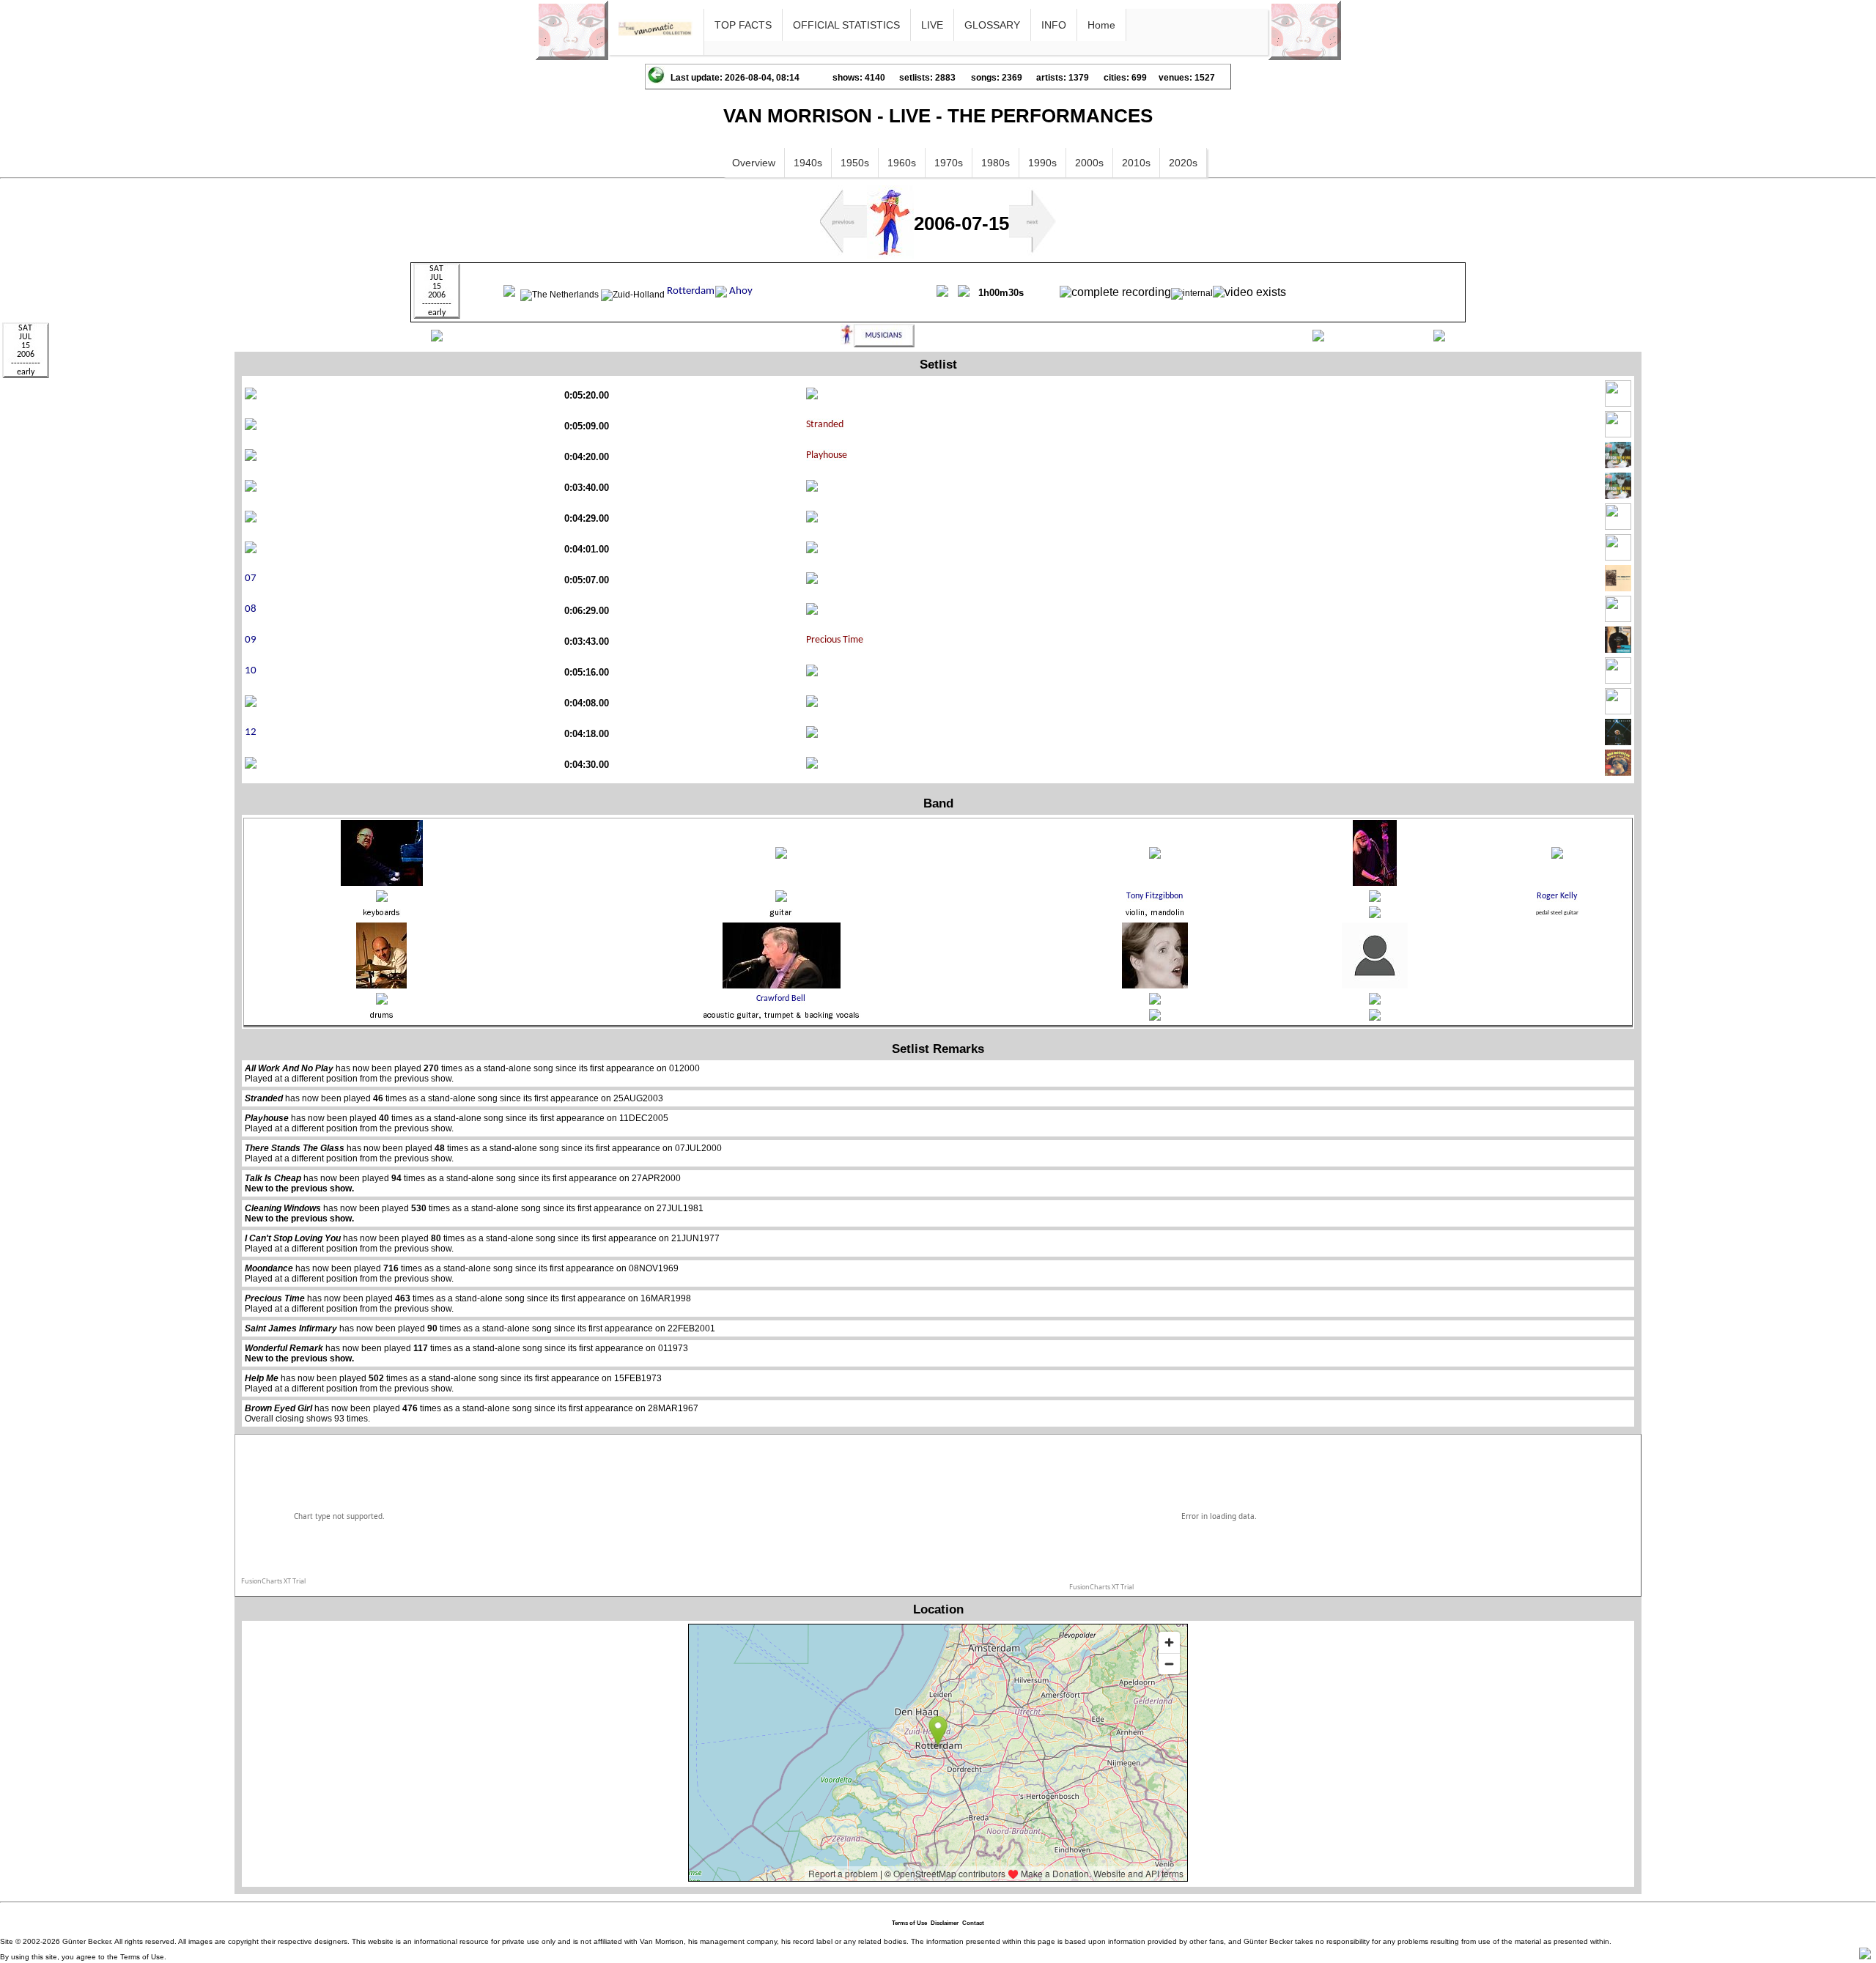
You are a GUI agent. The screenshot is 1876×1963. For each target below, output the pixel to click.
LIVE (932, 25)
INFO (1054, 25)
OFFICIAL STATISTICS (846, 25)
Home (1101, 25)
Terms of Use (909, 1923)
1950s (855, 163)
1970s (949, 163)
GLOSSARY (992, 25)
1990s (1042, 163)
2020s (1183, 163)
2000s (1089, 163)
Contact (973, 1923)
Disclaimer (945, 1923)
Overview (754, 163)
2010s (1136, 163)
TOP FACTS (743, 25)
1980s (996, 163)
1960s (902, 163)
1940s (808, 163)
